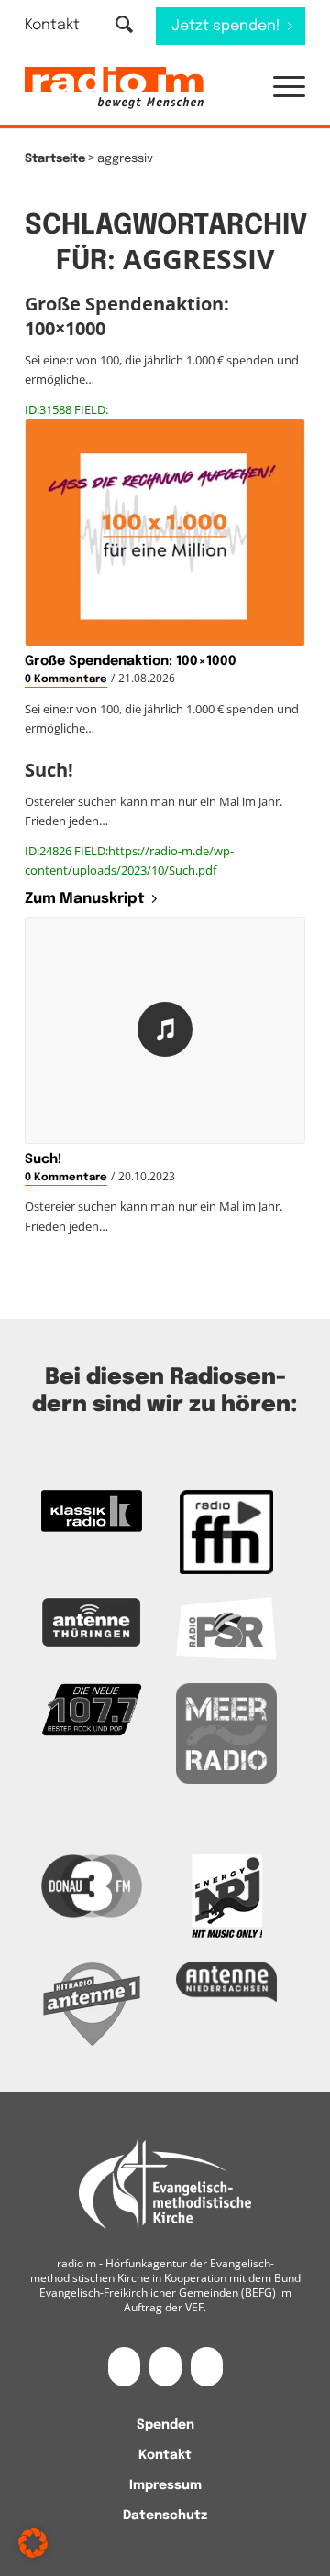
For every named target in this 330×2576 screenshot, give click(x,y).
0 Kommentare (66, 679)
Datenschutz (165, 2516)
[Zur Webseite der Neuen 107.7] (92, 1710)
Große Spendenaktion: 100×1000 (131, 661)
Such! (43, 1159)
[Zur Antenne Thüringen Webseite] (92, 1623)
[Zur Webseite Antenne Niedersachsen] (226, 1982)
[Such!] (165, 1030)
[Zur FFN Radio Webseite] (226, 1532)
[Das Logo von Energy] (226, 1897)
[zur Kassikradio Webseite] (92, 1511)
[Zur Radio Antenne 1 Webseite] (92, 2004)
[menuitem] (64, 25)
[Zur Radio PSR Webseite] (226, 1629)
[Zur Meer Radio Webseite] (226, 1734)
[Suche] (124, 26)
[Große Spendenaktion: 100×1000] (165, 533)
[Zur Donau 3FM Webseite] (92, 1886)
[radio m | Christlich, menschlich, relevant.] (137, 88)
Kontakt (52, 25)
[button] (280, 88)
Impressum (165, 2485)
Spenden (165, 2425)
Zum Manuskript (85, 899)
